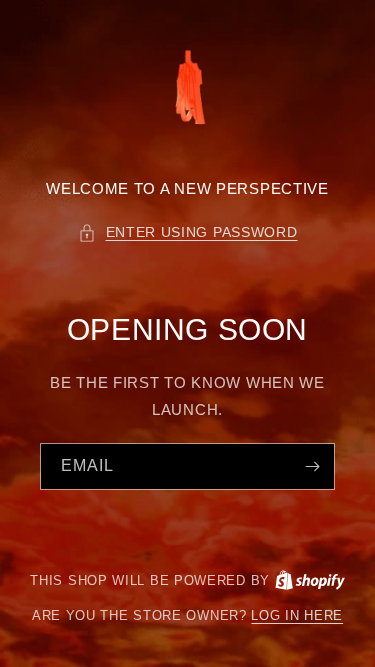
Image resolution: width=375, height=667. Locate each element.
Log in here (297, 615)
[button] (188, 232)
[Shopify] (310, 580)
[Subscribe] (312, 466)
